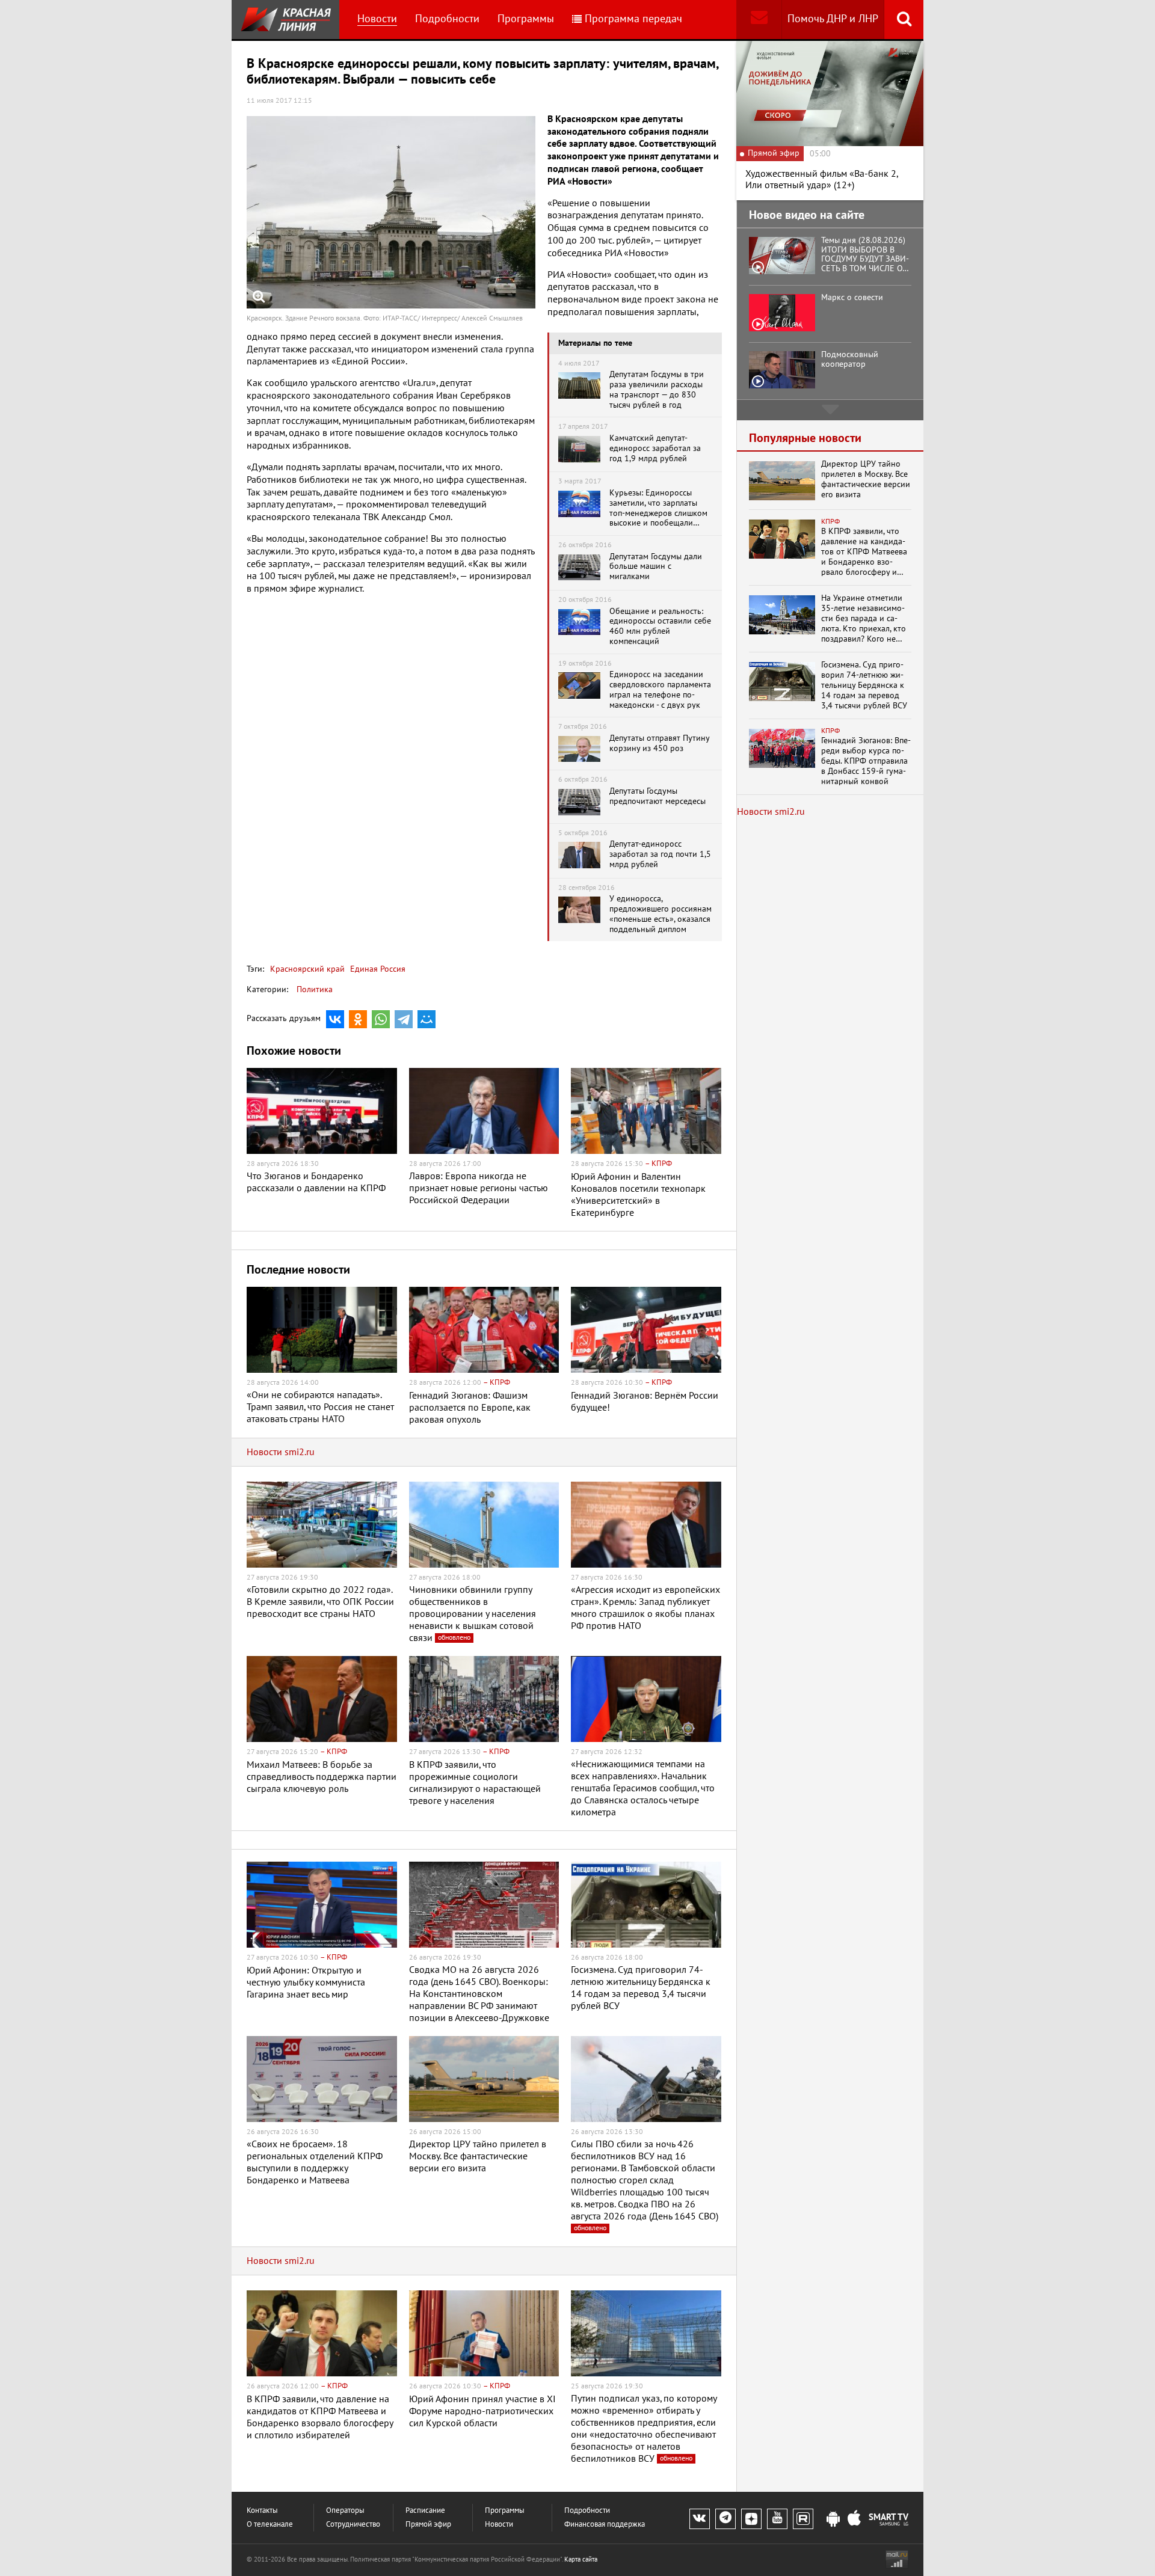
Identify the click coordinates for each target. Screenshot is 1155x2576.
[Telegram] (404, 1019)
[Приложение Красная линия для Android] (833, 2519)
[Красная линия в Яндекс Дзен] (751, 2519)
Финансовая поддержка (605, 2525)
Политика (315, 989)
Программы (526, 19)
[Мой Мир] (427, 1019)
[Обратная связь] (759, 20)
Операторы (345, 2511)
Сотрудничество (353, 2525)
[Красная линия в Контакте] (700, 2519)
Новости (377, 19)
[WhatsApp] (381, 1019)
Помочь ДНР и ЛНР (833, 19)
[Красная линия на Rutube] (803, 2519)
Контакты (262, 2511)
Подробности (447, 19)
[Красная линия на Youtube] (777, 2519)
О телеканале (270, 2525)
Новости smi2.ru (281, 1452)
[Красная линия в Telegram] (725, 2519)
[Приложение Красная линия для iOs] (854, 2519)
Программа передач (633, 19)
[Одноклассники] (358, 1019)
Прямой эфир (428, 2525)
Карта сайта (581, 2559)
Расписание (425, 2511)
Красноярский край (307, 969)
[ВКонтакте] (335, 1019)
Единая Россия (377, 969)
